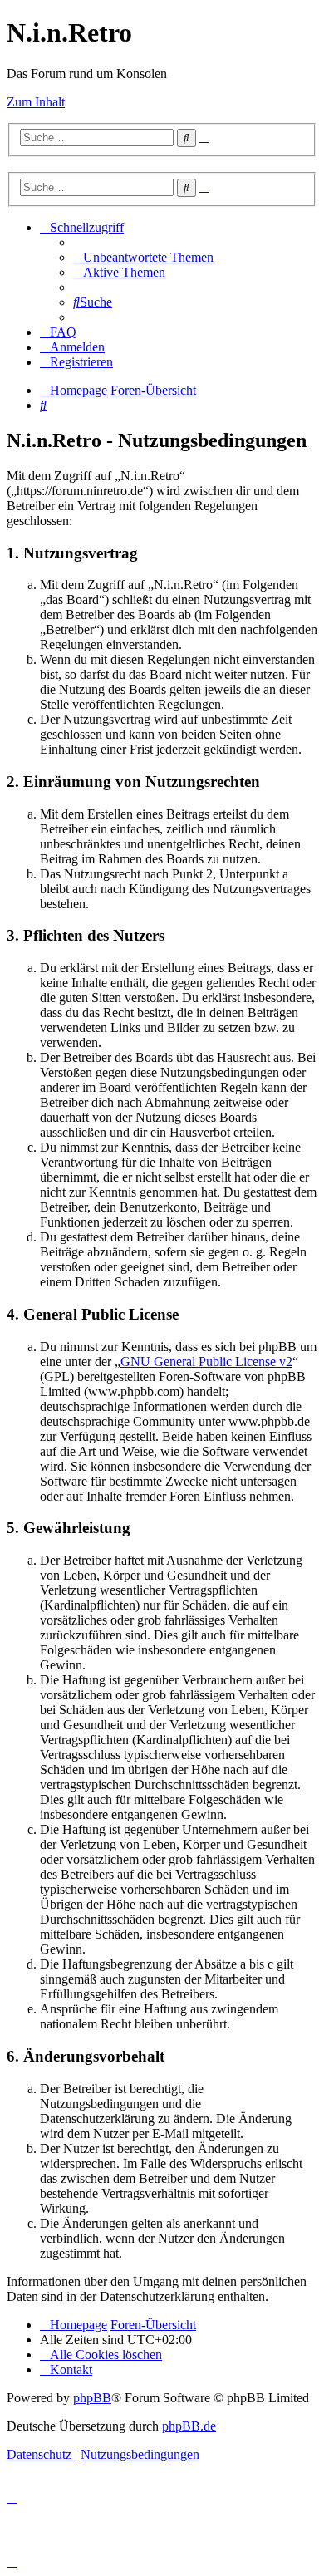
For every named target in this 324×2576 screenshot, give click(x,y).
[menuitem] (143, 257)
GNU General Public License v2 (206, 1362)
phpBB (92, 2398)
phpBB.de (189, 2426)
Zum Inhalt (36, 102)
